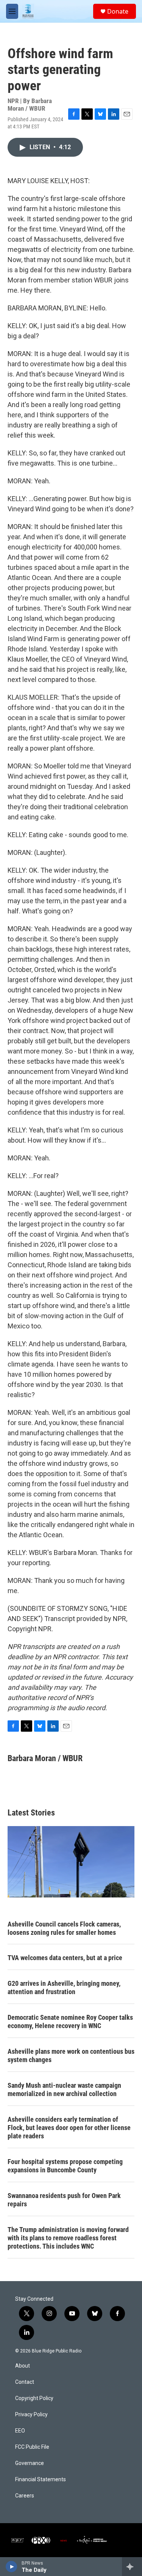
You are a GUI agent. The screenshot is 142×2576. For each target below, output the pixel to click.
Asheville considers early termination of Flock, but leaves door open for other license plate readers (69, 2128)
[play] (12, 2567)
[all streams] (132, 2567)
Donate (118, 11)
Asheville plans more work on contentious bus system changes (71, 2055)
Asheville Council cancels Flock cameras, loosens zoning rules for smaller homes (64, 1928)
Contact (25, 2382)
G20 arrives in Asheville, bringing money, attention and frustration (64, 1988)
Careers (25, 2496)
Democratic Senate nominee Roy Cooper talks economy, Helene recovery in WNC (70, 2021)
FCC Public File (32, 2447)
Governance (30, 2463)
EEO (20, 2431)
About (23, 2366)
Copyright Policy (34, 2398)
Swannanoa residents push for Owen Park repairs (64, 2200)
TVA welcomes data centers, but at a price (65, 1958)
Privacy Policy (31, 2415)
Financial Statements (41, 2480)
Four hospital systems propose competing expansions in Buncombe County (65, 2166)
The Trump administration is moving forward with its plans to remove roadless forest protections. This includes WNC (68, 2238)
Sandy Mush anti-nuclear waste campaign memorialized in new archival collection (64, 2089)
